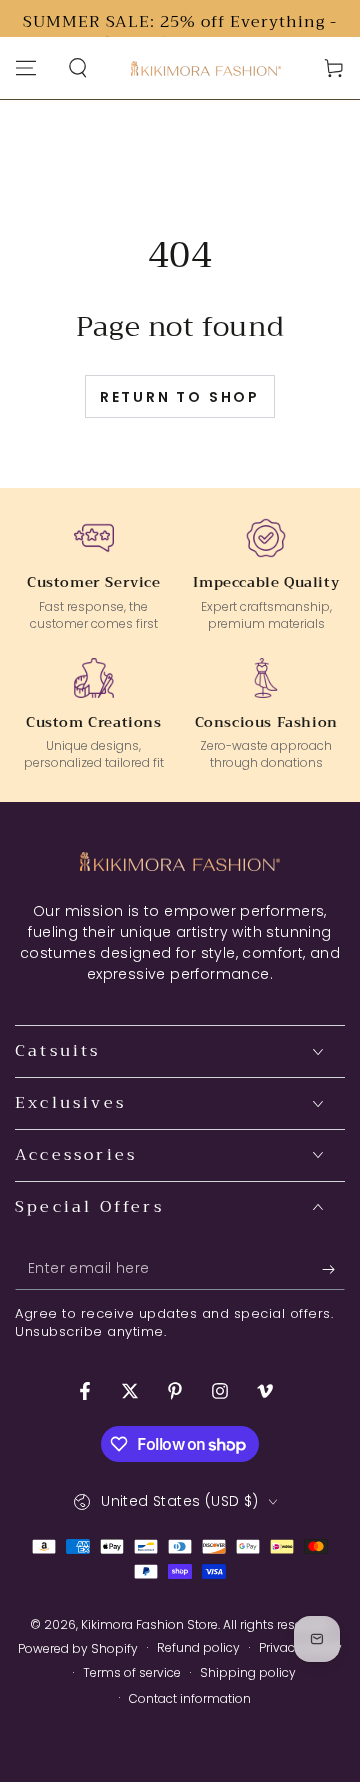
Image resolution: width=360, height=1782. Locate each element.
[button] (78, 68)
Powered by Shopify (78, 1649)
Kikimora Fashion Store (149, 1624)
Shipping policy (248, 1673)
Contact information (190, 1699)
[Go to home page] (206, 68)
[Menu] (26, 68)
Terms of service (132, 1673)
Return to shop (180, 397)
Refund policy (198, 1648)
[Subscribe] (333, 1270)
